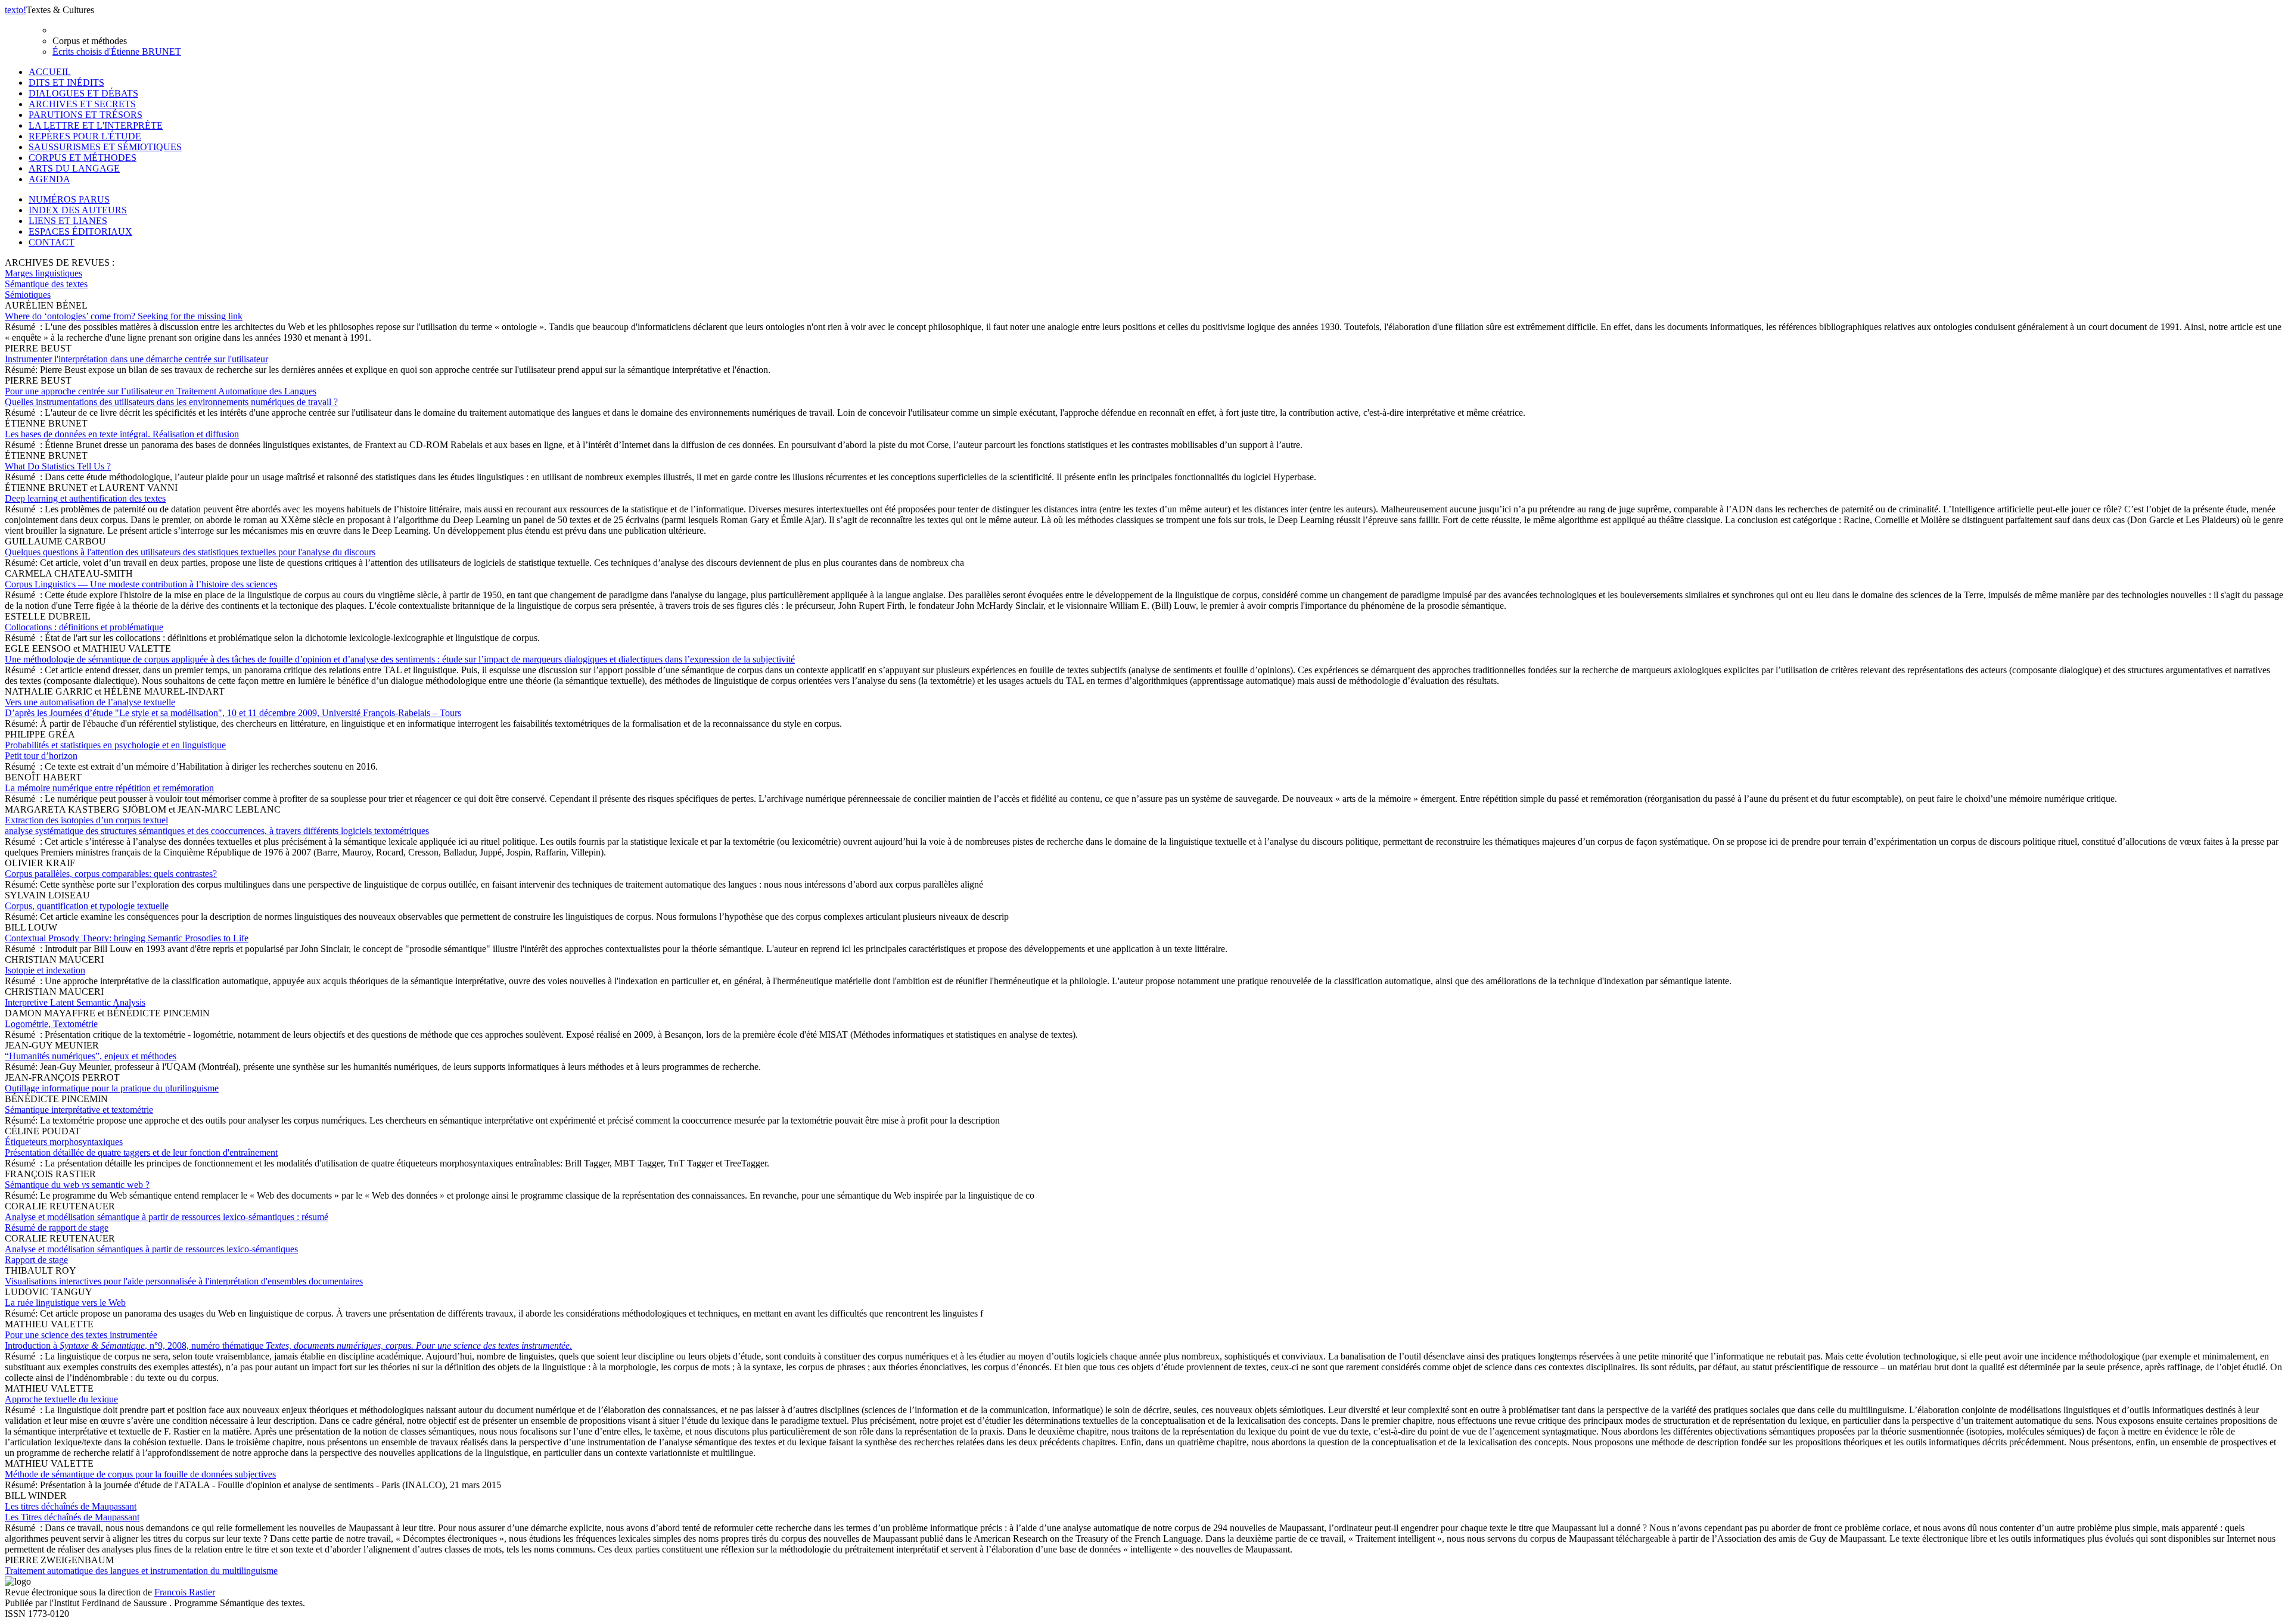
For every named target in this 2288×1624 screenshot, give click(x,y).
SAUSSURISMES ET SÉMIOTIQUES (105, 147)
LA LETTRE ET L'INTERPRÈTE (96, 125)
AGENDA (49, 179)
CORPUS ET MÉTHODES (83, 158)
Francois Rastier (185, 1592)
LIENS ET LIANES (68, 221)
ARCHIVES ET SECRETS (82, 104)
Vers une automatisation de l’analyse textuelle (233, 707)
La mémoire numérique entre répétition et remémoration (109, 788)
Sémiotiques (28, 295)
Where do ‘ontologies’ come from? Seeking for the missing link (124, 316)
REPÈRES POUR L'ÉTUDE (85, 136)
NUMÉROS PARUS (69, 199)
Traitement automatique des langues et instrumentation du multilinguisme (141, 1571)
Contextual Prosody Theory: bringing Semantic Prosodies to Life (127, 938)
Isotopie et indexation (45, 970)
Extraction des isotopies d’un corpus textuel (217, 825)
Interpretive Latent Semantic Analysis (75, 1002)
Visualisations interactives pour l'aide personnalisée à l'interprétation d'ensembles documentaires (184, 1281)
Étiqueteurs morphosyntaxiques (141, 1147)
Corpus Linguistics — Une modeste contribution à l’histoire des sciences (141, 584)
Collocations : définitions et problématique (84, 627)
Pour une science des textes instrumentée (288, 1340)
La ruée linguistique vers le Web (65, 1303)
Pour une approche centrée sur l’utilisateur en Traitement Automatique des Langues (171, 396)
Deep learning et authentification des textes (85, 498)
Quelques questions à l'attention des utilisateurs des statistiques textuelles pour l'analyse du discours (190, 552)
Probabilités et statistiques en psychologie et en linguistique (115, 750)
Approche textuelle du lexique (61, 1399)
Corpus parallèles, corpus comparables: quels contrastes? (111, 874)
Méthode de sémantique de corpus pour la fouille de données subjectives (140, 1474)
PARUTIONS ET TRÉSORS (86, 115)
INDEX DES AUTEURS (78, 210)
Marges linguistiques (43, 273)
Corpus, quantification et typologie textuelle (87, 906)
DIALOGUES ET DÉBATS (83, 93)
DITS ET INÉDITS (66, 83)
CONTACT (52, 242)
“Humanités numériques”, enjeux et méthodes (91, 1056)
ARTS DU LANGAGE (74, 168)
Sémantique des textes (46, 284)
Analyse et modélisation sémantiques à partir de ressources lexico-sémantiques (151, 1254)
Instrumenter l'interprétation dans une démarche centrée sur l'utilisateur (136, 359)
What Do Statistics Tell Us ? (58, 466)
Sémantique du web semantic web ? (77, 1185)
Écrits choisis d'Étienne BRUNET (117, 52)
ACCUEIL (50, 72)
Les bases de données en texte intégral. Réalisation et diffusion (122, 434)
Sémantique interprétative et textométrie (79, 1110)
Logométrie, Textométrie (51, 1024)
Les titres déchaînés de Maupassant (72, 1512)
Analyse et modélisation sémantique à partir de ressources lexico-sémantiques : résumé (167, 1222)
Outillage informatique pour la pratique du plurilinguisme (112, 1088)
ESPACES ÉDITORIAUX (80, 231)
